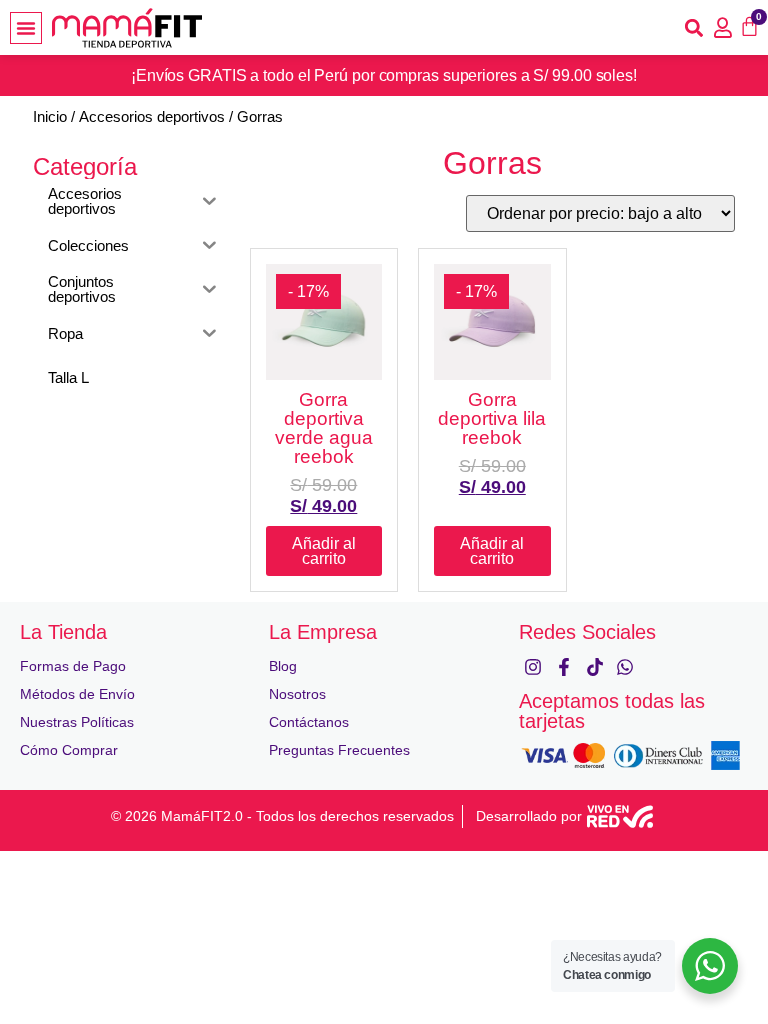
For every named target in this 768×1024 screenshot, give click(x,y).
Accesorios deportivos (152, 116)
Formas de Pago (73, 666)
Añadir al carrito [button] (324, 551)
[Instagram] (533, 666)
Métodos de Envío (77, 694)
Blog (283, 666)
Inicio (50, 116)
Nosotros (297, 694)
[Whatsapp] (625, 666)
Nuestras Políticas (77, 722)
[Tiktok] (594, 666)
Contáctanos (309, 722)
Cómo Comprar (69, 750)
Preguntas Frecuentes (339, 750)
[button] (26, 28)
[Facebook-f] (563, 666)
